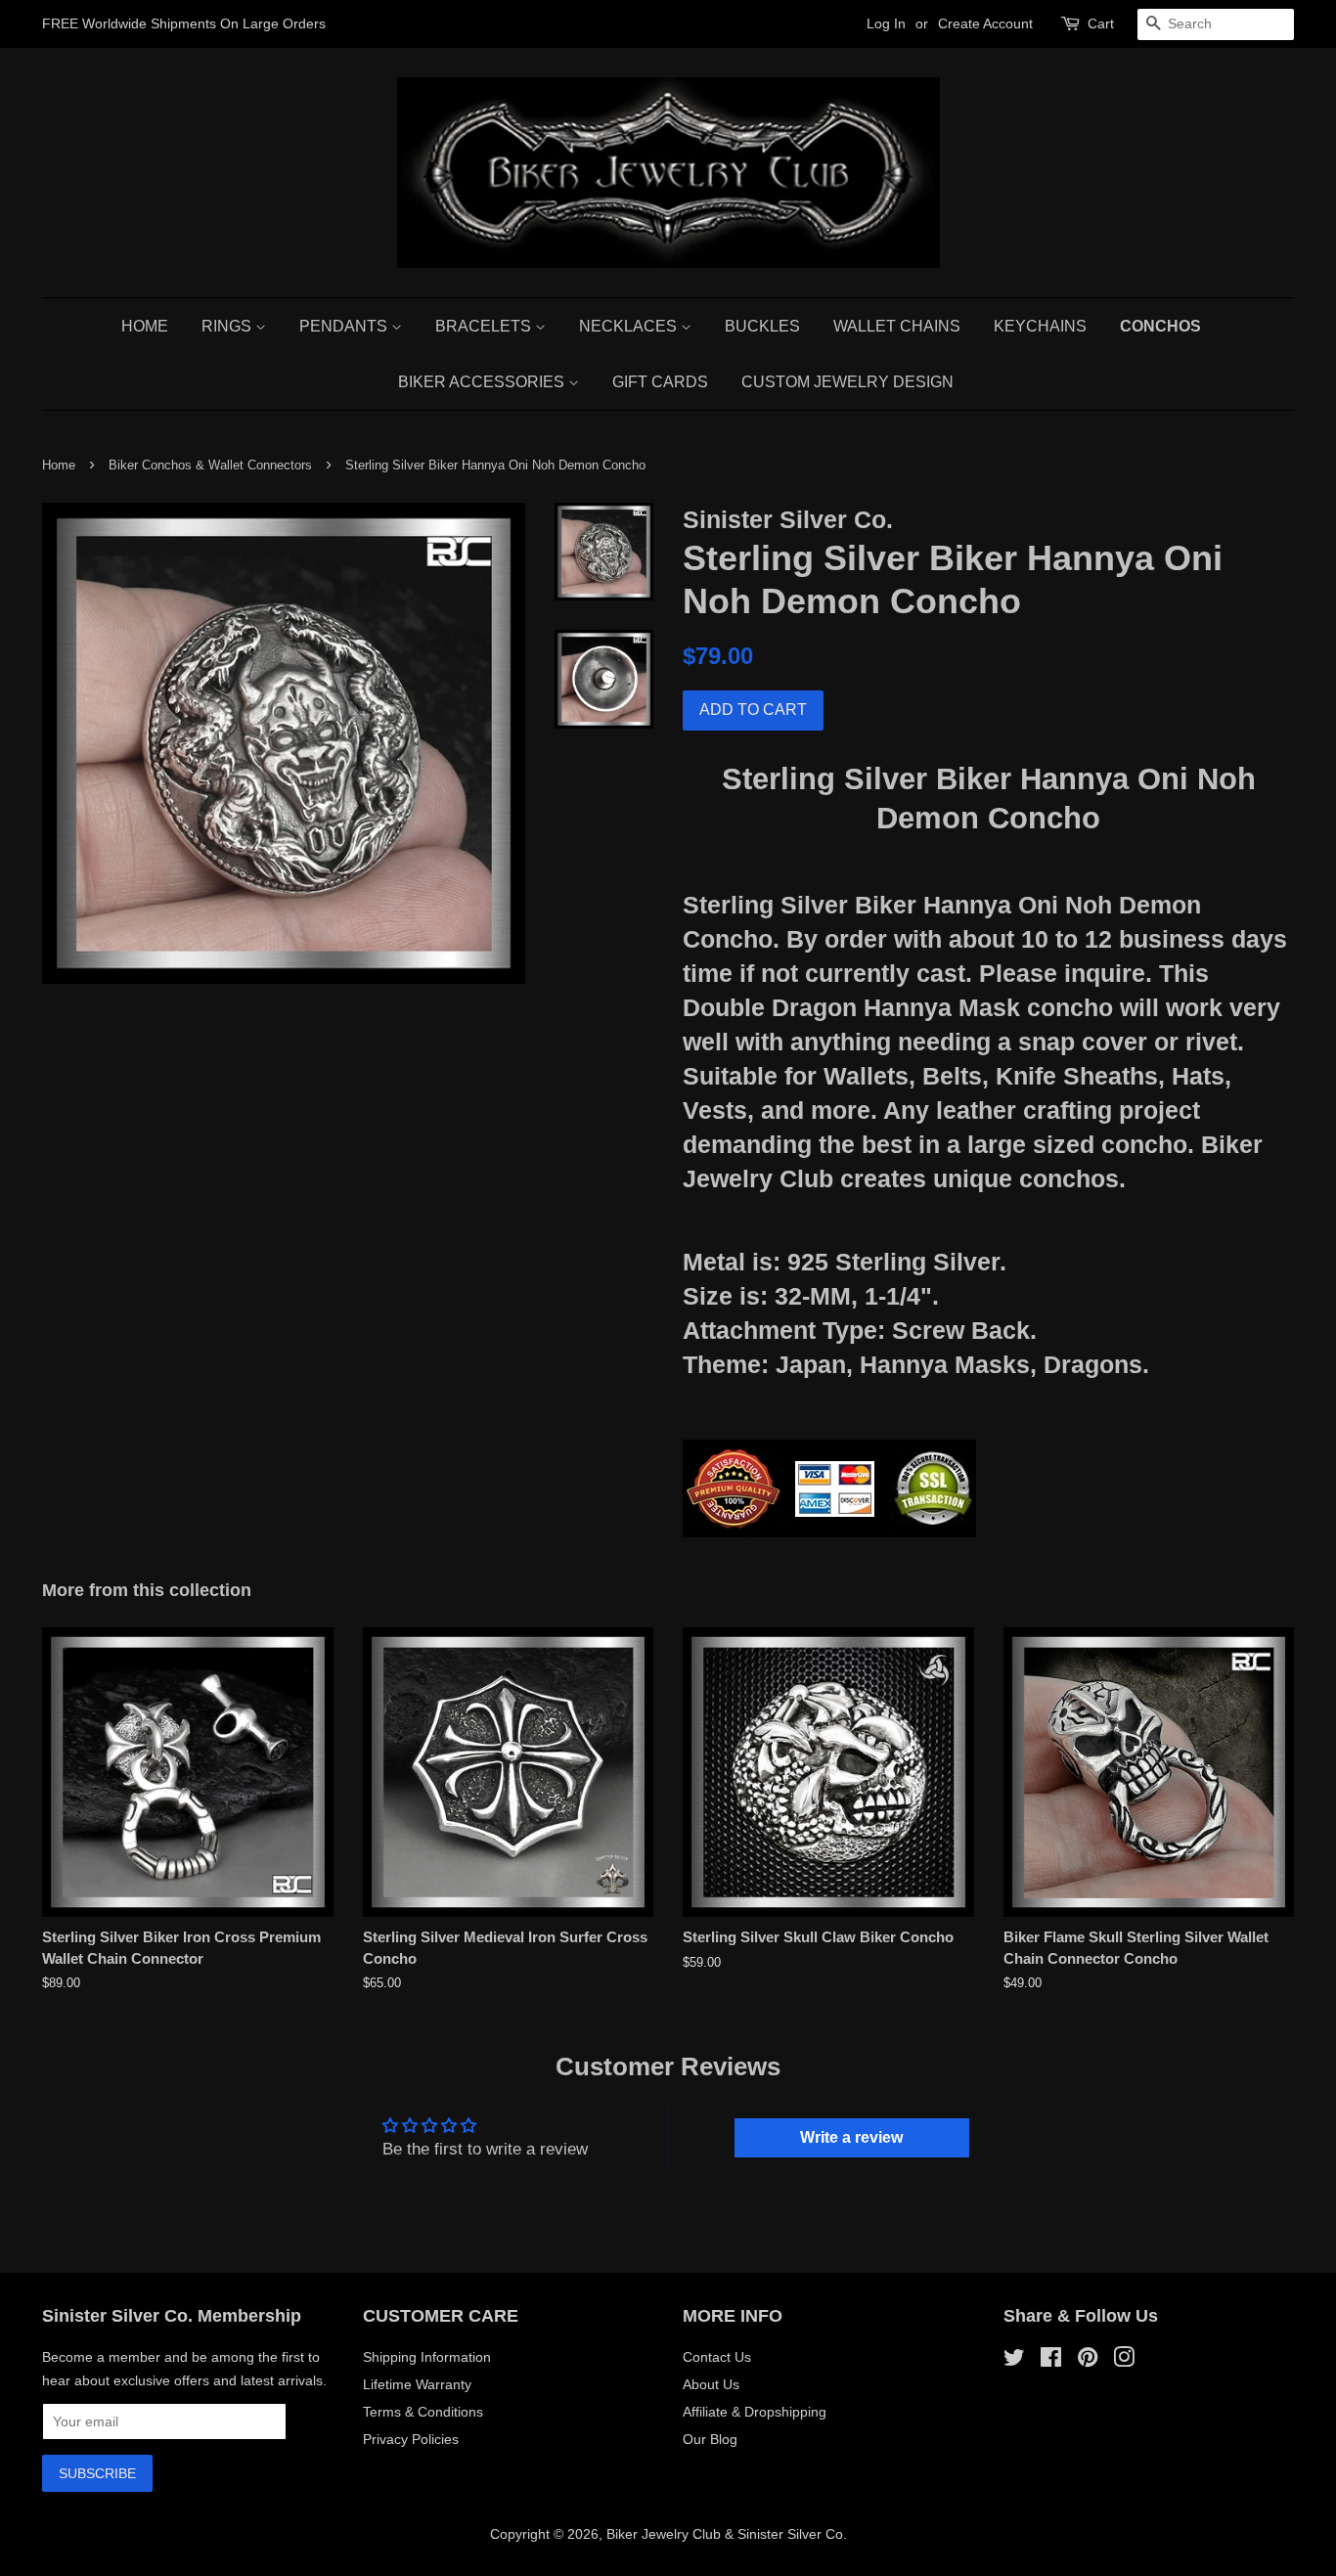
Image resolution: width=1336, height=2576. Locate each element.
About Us (711, 2384)
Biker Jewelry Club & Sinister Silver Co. (727, 2534)
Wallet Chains (897, 326)
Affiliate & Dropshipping (755, 2412)
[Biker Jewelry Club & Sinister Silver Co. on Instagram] (1124, 2361)
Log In (886, 23)
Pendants (345, 326)
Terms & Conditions (423, 2412)
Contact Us (717, 2357)
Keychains (1040, 326)
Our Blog (710, 2439)
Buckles (762, 326)
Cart (1101, 23)
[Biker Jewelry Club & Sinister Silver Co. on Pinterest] (1088, 2361)
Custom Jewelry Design (847, 382)
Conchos (1160, 326)
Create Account (985, 23)
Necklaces (630, 326)
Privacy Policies (411, 2439)
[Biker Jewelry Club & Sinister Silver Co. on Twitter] (1014, 2361)
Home (145, 326)
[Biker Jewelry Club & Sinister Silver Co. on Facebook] (1051, 2361)
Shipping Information (427, 2357)
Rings (228, 326)
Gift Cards (660, 382)
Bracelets (485, 326)
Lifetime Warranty (417, 2384)
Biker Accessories (483, 382)
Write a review (851, 2137)
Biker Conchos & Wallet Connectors (210, 465)
